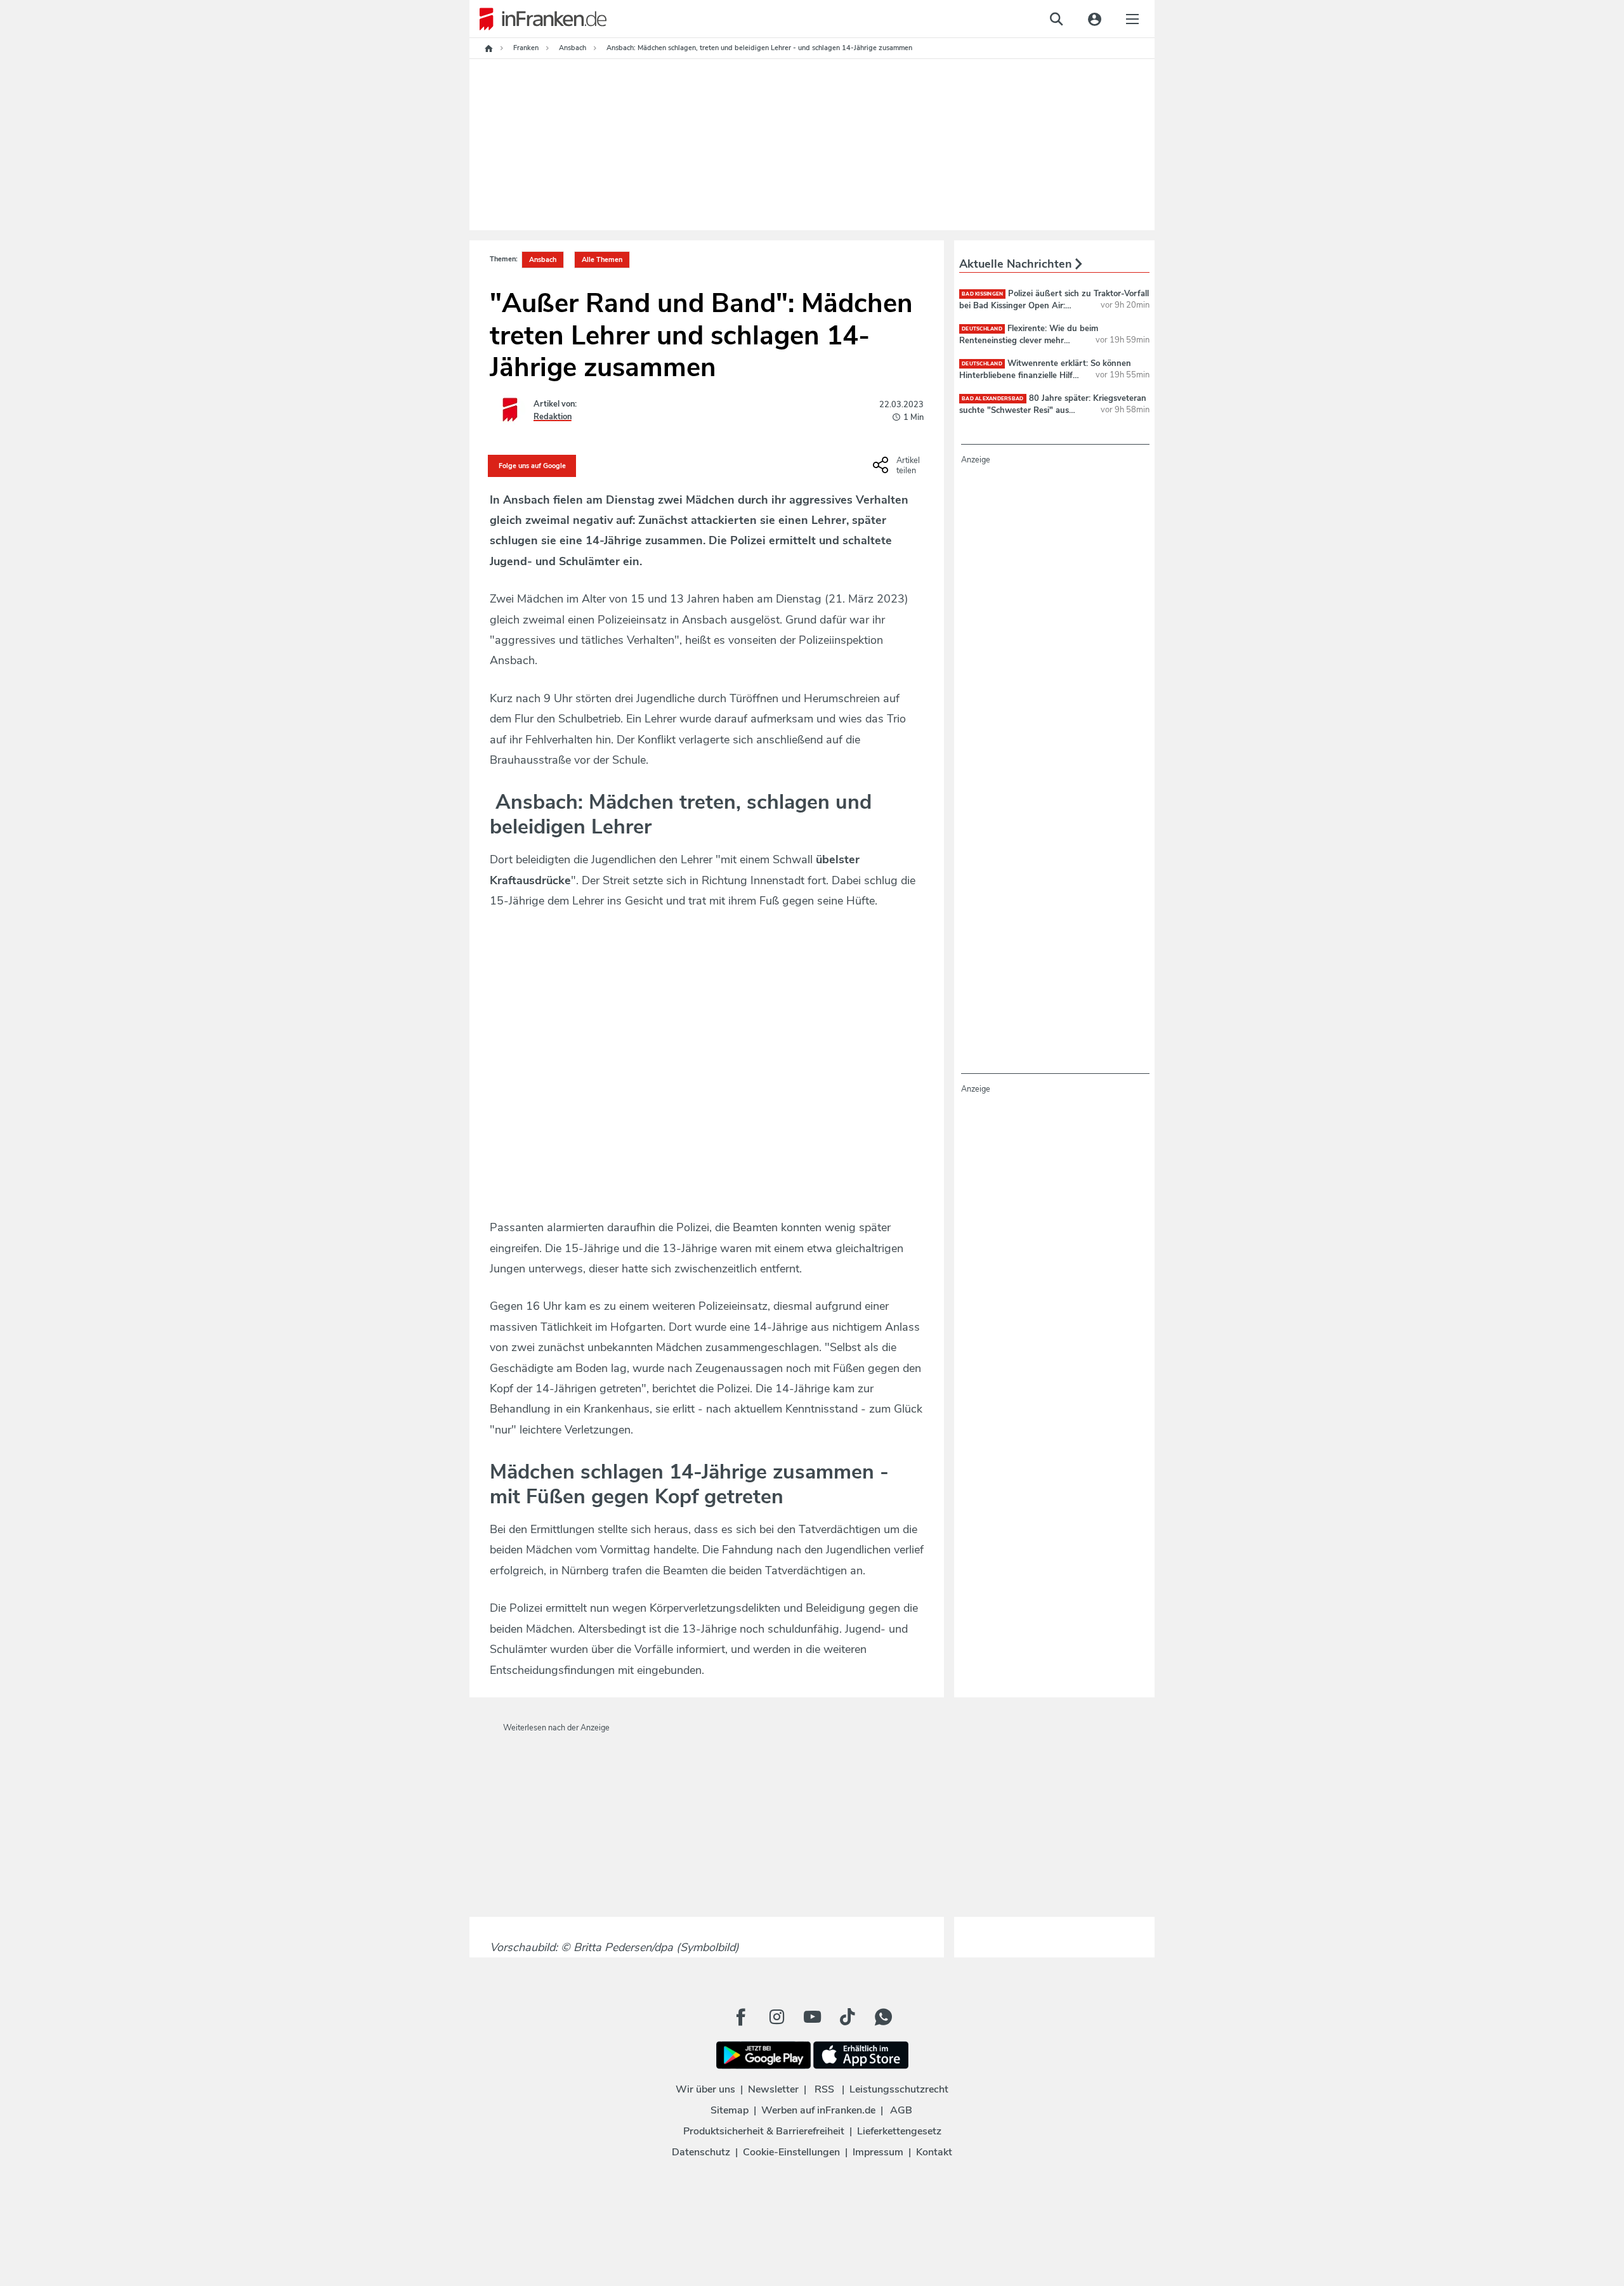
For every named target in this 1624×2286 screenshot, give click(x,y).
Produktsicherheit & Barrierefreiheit (764, 2131)
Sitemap (730, 2110)
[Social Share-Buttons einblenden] (898, 469)
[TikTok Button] (848, 2017)
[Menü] (1132, 19)
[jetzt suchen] (1056, 19)
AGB (901, 2110)
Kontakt (934, 2152)
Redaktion (553, 417)
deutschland (982, 329)
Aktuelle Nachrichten (1017, 264)
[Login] (1094, 19)
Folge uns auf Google (532, 466)
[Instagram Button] (776, 2017)
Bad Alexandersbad (993, 399)
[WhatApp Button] (883, 2017)
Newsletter (773, 2089)
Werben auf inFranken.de (818, 2110)
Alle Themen (602, 260)
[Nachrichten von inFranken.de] (538, 19)
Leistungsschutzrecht (899, 2089)
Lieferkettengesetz (899, 2131)
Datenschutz (701, 2152)
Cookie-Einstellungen (791, 2152)
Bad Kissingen (982, 294)
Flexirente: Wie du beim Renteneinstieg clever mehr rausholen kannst (1029, 340)
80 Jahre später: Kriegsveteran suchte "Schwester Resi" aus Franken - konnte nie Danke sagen (1053, 410)
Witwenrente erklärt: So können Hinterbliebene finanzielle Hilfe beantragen (1045, 375)
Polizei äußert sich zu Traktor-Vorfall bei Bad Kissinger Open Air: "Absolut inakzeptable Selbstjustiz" (1054, 305)
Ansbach (543, 260)
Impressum (878, 2152)
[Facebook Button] (741, 2017)
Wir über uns (705, 2089)
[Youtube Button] (812, 2017)
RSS (824, 2089)
